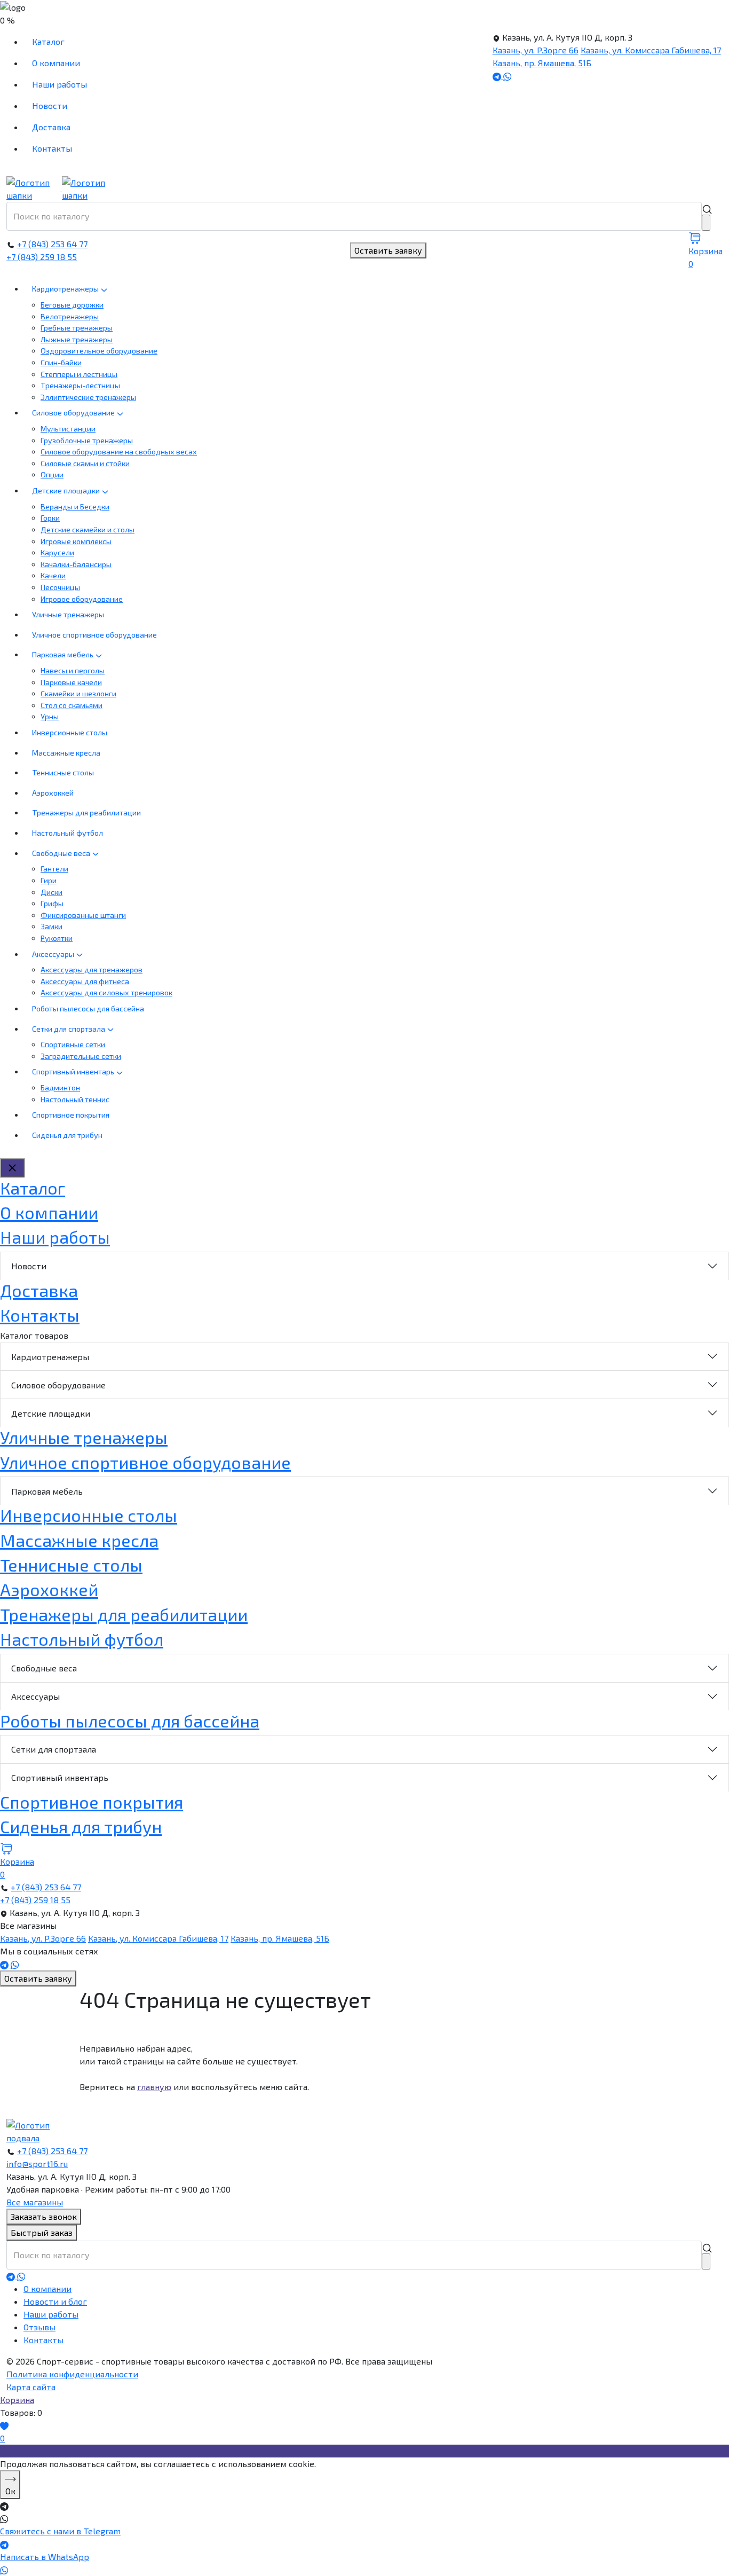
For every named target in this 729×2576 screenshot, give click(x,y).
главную (154, 2087)
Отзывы (39, 2327)
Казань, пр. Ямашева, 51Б (542, 63)
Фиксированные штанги (83, 915)
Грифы (52, 903)
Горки (50, 518)
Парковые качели (71, 682)
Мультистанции (68, 429)
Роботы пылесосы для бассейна (88, 1008)
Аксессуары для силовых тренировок (106, 992)
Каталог (48, 41)
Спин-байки (61, 362)
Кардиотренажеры (66, 289)
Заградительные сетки (81, 1056)
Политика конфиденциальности (72, 2374)
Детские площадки (67, 490)
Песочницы (60, 587)
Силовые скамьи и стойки (85, 463)
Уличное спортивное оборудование (94, 635)
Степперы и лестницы (79, 374)
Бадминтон (60, 1087)
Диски (51, 892)
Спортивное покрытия (71, 1115)
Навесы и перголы (73, 670)
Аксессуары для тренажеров (92, 969)
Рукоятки (57, 938)
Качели (53, 575)
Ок (10, 2491)
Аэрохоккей (53, 793)
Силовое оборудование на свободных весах (119, 451)
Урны (50, 716)
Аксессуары (54, 954)
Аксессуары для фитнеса (85, 981)
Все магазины (35, 2202)
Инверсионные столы (70, 732)
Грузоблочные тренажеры (87, 440)
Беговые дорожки (72, 305)
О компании (56, 63)
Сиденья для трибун (67, 1135)
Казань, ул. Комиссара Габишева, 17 (651, 50)
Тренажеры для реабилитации (86, 812)
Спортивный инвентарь (74, 1071)
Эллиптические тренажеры (88, 397)
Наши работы (60, 84)
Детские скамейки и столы (88, 529)
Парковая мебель (64, 654)
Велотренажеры (70, 316)
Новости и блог (55, 2301)
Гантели (54, 869)
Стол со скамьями (72, 705)
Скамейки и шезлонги (78, 693)
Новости (50, 105)
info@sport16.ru (37, 2163)
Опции (52, 474)
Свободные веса (62, 853)
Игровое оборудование (82, 599)
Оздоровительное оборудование (99, 351)
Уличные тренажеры (68, 614)
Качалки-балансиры (76, 564)
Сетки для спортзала (69, 1029)
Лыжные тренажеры (77, 339)
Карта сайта (31, 2387)
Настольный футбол (68, 833)
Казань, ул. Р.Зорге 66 (536, 50)
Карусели (57, 552)
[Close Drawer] (12, 1168)
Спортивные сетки (73, 1044)
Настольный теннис (75, 1099)
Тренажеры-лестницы (80, 385)
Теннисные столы (63, 772)
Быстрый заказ (42, 2232)
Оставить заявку (388, 250)
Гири (49, 880)
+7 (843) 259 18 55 (42, 257)
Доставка (51, 127)
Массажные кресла (66, 753)
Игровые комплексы (76, 541)
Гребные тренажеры (77, 328)
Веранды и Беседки (75, 506)
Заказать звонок (44, 2216)
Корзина (17, 2400)
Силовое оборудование (74, 413)
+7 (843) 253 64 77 (52, 244)
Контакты (52, 148)
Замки (51, 926)
